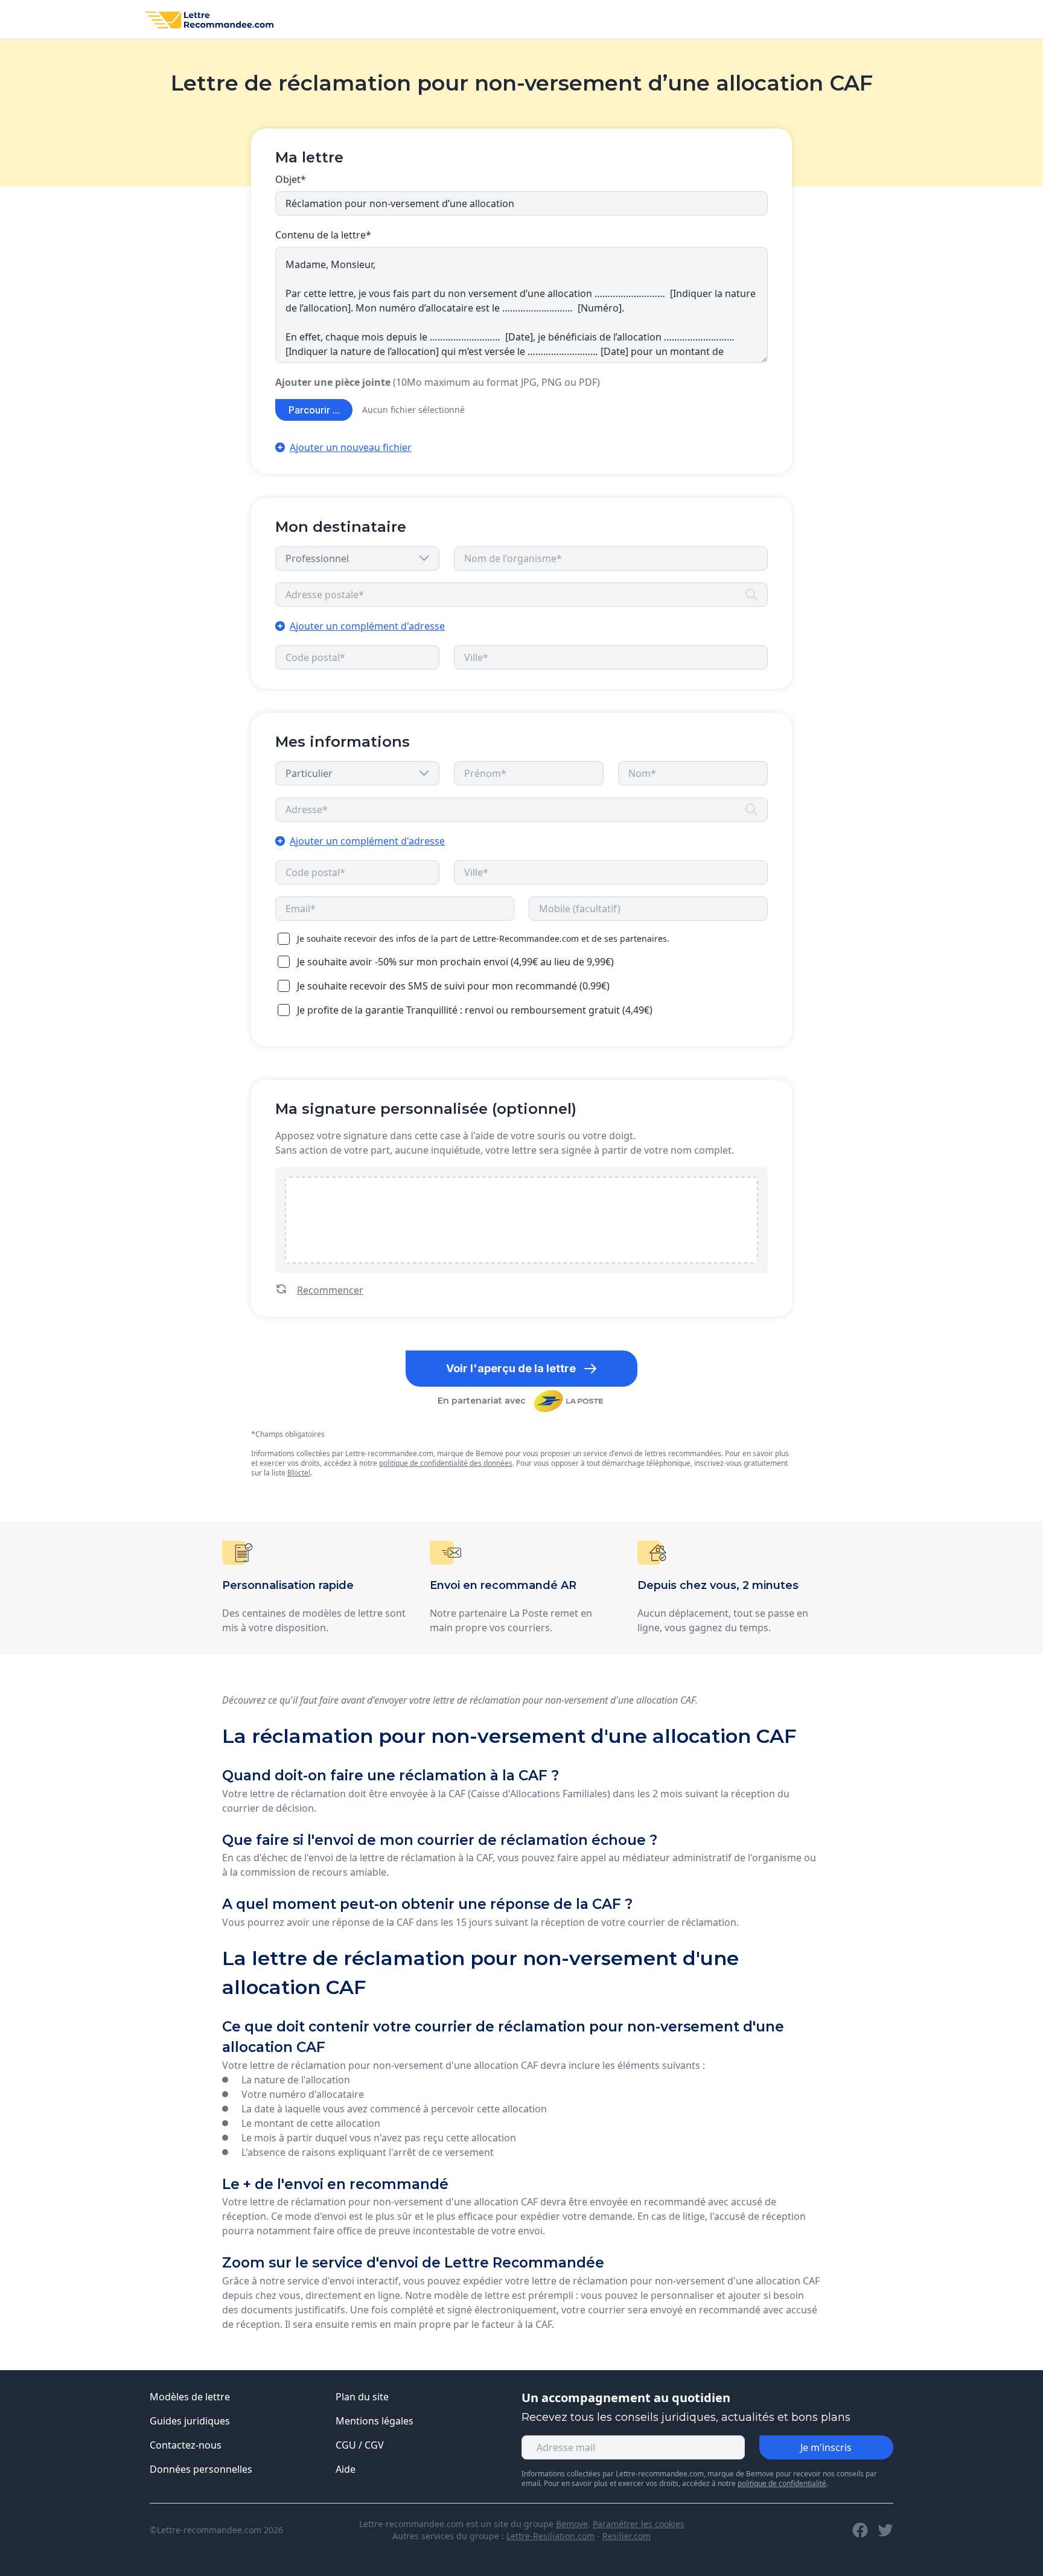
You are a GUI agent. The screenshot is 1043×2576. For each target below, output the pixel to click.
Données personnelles (201, 2469)
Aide (346, 2469)
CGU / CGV (360, 2445)
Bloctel (299, 1473)
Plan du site (362, 2397)
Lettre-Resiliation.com (550, 2536)
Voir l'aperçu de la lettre (511, 1368)
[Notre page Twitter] (885, 2530)
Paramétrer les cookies (639, 2524)
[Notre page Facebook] (860, 2530)
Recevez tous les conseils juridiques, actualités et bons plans (686, 2417)
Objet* (291, 179)
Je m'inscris (826, 2447)
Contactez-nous (186, 2445)
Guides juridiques (190, 2421)
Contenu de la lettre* (323, 235)
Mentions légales (375, 2421)
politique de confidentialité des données (446, 1463)
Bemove (572, 2524)
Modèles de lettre (190, 2397)
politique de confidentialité (782, 2483)
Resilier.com (627, 2536)
